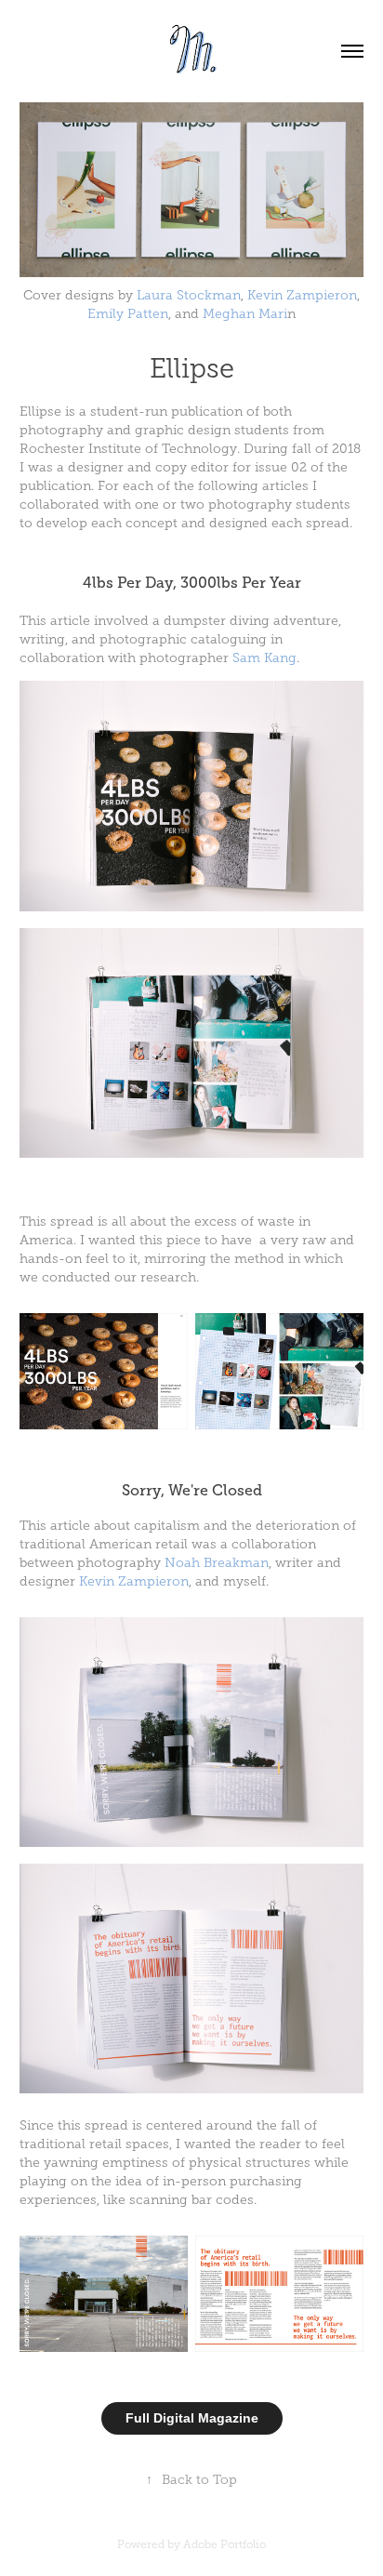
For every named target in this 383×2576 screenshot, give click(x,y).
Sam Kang (264, 658)
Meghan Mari (245, 314)
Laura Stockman (189, 295)
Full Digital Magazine (192, 2418)
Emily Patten (128, 314)
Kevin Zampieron (302, 295)
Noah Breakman (217, 1563)
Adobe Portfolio (225, 2544)
